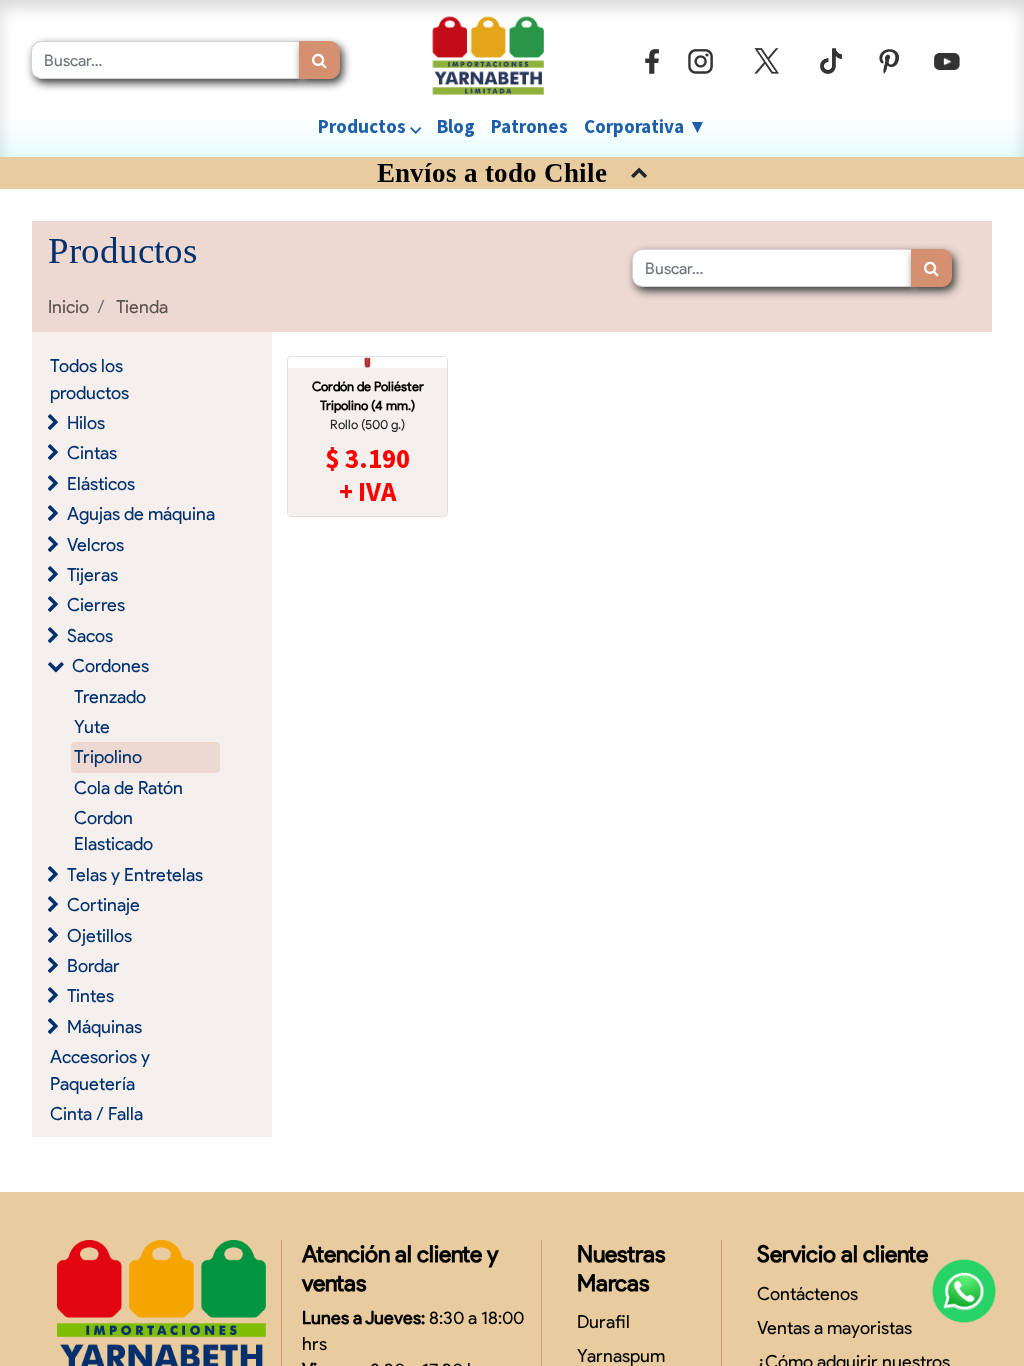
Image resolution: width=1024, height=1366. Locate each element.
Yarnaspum (621, 1355)
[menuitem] (456, 126)
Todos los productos (89, 378)
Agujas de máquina (141, 513)
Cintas (92, 452)
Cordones (110, 665)
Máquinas (104, 1026)
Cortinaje (103, 904)
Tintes (90, 995)
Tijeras (92, 574)
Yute (92, 726)
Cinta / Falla (96, 1113)
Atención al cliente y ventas (400, 1267)
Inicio (68, 306)
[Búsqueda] (319, 60)
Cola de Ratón (128, 787)
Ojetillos (99, 935)
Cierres (96, 604)
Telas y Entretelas (135, 874)
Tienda (142, 306)
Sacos (90, 635)
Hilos (86, 422)
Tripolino (108, 756)
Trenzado (110, 696)
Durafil (603, 1321)
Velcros (95, 544)
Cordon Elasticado (113, 830)
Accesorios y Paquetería (100, 1069)
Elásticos (101, 483)
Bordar (93, 965)
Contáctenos (807, 1293)
